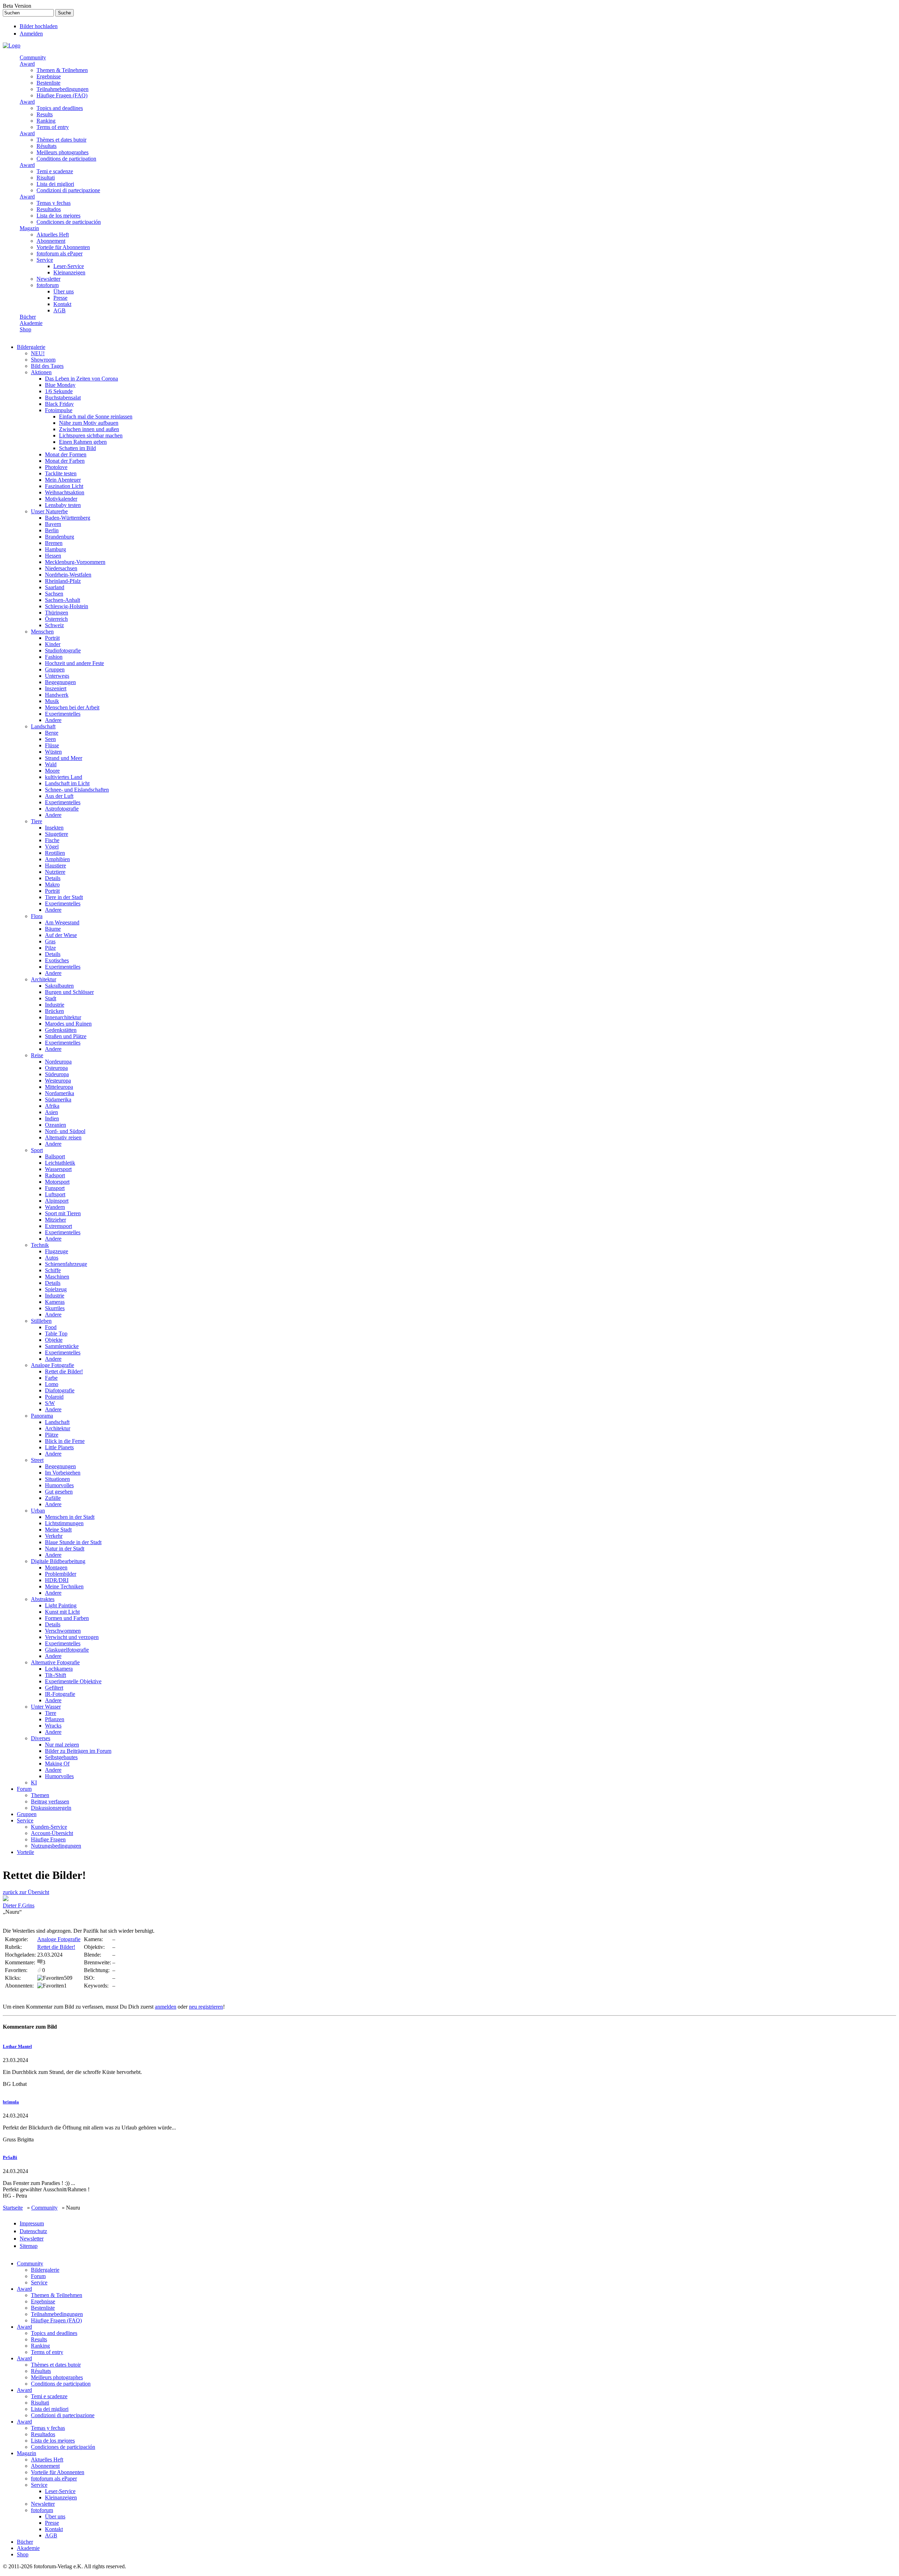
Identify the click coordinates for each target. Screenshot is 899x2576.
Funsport (55, 1188)
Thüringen (57, 613)
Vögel (52, 847)
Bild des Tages (47, 366)
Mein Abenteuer (63, 480)
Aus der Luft (59, 796)
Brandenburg (60, 537)
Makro (52, 884)
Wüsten (53, 752)
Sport (37, 1150)
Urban (38, 1511)
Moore (52, 771)
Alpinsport (57, 1201)
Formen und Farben (67, 1618)
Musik (52, 701)
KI (34, 1783)
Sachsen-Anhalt (63, 600)
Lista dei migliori (55, 184)
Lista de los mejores (58, 216)
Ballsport (55, 1156)
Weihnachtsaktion (65, 492)
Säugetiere (57, 834)
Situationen (57, 1479)
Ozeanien (55, 1125)
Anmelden (31, 34)
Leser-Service (69, 266)
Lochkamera (59, 1669)
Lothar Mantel (17, 2046)
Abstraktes (43, 1599)
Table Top (56, 1333)
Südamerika (58, 1100)
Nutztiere (55, 872)
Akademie (31, 323)
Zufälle (53, 1498)
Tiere (37, 821)
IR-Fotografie (60, 1694)
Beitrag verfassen (50, 1801)
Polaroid (54, 1397)
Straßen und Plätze (66, 1036)
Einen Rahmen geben (83, 442)
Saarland (55, 587)
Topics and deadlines (60, 108)
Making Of (57, 1764)
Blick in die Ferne (65, 1441)
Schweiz (54, 625)
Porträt (52, 638)
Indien (52, 1118)
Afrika (52, 1106)
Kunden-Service (49, 1827)
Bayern (53, 524)
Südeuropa (57, 1074)
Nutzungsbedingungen (56, 1846)
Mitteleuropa (59, 1087)
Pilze (50, 948)
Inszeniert (56, 688)
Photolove (56, 467)
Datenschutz (33, 2231)
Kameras (55, 1302)
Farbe (51, 1378)
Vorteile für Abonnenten (63, 247)
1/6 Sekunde (59, 391)
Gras (50, 941)
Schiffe (53, 1270)
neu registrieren (206, 2007)
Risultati (46, 178)
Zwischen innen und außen (89, 429)
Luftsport (55, 1194)
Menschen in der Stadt (70, 1517)
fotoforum (48, 285)
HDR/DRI (57, 1580)
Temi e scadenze (55, 171)
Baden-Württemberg (68, 518)
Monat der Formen (66, 454)
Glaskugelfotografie (67, 1650)
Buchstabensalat (63, 398)
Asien (51, 1112)
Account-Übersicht (52, 1833)
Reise (37, 1055)
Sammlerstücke (62, 1346)
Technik (40, 1245)
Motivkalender (61, 499)
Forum (24, 1789)
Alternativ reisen (63, 1137)
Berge (52, 733)
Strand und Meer (64, 758)
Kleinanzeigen (69, 272)
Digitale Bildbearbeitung (58, 1561)
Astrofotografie (62, 809)
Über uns (64, 291)
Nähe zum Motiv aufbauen (89, 423)
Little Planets (59, 1447)
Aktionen (41, 372)
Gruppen (55, 669)
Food (51, 1327)
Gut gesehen (59, 1492)
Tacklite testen (61, 473)
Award (27, 64)
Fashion (54, 657)
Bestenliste (48, 83)
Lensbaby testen (63, 505)
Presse (60, 298)
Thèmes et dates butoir (61, 140)
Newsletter (48, 279)
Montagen (56, 1567)
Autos (52, 1258)
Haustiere (55, 866)
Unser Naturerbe (49, 511)
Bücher (28, 317)
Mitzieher (55, 1220)
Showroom (43, 360)
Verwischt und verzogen (72, 1637)
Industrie (55, 1005)
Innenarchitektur (63, 1017)
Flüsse (52, 745)
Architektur (44, 979)
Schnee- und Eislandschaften (77, 790)
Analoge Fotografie (53, 1365)
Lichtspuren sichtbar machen (91, 435)
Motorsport (57, 1182)
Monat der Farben (65, 461)
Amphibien (57, 859)
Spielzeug (56, 1289)
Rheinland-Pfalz (63, 581)
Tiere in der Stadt (64, 897)
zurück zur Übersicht (26, 1892)
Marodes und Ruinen (68, 1024)
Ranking (46, 121)
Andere (53, 720)
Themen (40, 1795)
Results (45, 114)
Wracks (53, 1726)
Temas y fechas (54, 203)
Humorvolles (59, 1485)
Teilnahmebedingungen (63, 89)
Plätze (52, 1435)
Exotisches (57, 960)
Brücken (54, 1011)
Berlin (52, 530)
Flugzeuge (57, 1251)
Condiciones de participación (69, 222)
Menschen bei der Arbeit (72, 707)
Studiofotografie (63, 650)
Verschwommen (63, 1631)
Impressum (32, 2223)
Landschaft (43, 726)
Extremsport (58, 1226)
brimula (11, 2102)
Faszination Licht (64, 486)
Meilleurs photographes (63, 152)
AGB (60, 310)
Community (33, 57)
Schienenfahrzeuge (66, 1264)
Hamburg (55, 549)
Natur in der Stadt (65, 1549)
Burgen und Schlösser (69, 992)
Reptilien (55, 853)
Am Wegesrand (62, 922)
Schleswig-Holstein (67, 606)
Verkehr (54, 1536)
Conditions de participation (66, 159)
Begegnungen (60, 682)
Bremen (54, 543)
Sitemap (29, 2246)
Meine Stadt (58, 1530)
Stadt (51, 998)
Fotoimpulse (59, 410)
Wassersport (58, 1169)
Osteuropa (56, 1068)
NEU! (38, 353)
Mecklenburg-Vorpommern (75, 562)
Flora (37, 916)
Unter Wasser (46, 1707)
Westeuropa (58, 1081)
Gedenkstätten (61, 1030)
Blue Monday (60, 385)
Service (45, 260)
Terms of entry (53, 127)
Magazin (29, 228)
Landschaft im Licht (67, 783)
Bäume (53, 929)
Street (37, 1460)
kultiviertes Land (64, 777)
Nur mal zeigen (62, 1745)
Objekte (54, 1340)
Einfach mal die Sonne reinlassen (96, 417)
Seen (50, 739)
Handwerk (57, 695)
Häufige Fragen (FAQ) (62, 95)
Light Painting (61, 1605)
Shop (25, 329)
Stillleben (41, 1321)
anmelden (166, 2007)
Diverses (41, 1738)
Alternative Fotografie (55, 1662)
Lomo (52, 1384)
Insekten (54, 828)
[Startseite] (12, 45)
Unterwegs (57, 676)
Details (53, 878)
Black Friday (59, 404)
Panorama (42, 1416)
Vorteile (25, 1852)
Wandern (55, 1207)
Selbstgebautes (61, 1757)
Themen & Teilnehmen (62, 70)
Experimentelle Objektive (73, 1681)
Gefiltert (54, 1688)
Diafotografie (60, 1390)
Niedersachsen (61, 568)
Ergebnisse (49, 76)
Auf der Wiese (61, 935)
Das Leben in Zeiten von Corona (81, 379)
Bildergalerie (31, 347)
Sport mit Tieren (63, 1213)
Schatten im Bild (77, 448)
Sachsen (54, 594)
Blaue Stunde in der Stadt (73, 1542)
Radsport (55, 1175)
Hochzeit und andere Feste (74, 663)
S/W (50, 1403)
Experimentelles (63, 714)
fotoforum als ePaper (60, 253)
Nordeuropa (58, 1062)
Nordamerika (60, 1093)
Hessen (53, 556)
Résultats (47, 146)
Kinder (53, 644)
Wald (51, 764)
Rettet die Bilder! (64, 1371)
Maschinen (57, 1277)
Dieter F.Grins (19, 1905)
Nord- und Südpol (65, 1131)
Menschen (42, 632)
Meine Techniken (64, 1586)
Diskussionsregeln (51, 1808)
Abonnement (51, 241)
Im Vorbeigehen (63, 1473)
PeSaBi (10, 2157)
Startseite (13, 2208)
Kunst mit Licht (62, 1612)
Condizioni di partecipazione (68, 190)
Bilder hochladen (39, 26)
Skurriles (55, 1308)
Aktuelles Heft (53, 235)
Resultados (49, 209)
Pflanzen (55, 1719)
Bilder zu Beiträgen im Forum (78, 1751)
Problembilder (61, 1574)
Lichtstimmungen (64, 1523)
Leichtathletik (60, 1163)
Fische (52, 840)
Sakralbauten (59, 986)
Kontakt (62, 304)
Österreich (56, 619)
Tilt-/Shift (55, 1675)
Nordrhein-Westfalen (68, 575)
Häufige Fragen (48, 1839)
